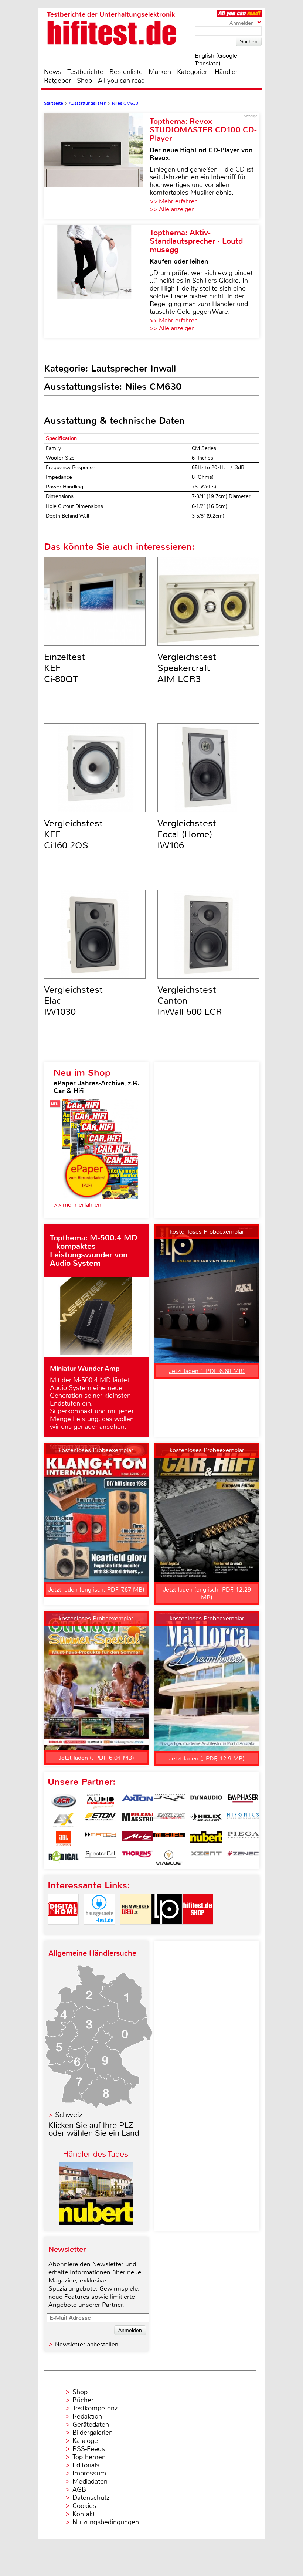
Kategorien (193, 72)
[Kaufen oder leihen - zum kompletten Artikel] (97, 281)
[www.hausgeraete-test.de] (99, 1931)
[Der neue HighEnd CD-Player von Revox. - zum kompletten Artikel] (97, 166)
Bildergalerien (93, 2433)
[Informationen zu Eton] (101, 1820)
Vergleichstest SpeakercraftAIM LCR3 (187, 668)
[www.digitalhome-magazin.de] (63, 1931)
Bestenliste (126, 72)
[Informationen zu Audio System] (101, 1801)
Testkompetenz (95, 2408)
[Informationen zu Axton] (137, 1801)
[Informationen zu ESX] (64, 1820)
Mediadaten (90, 2481)
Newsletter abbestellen (87, 2344)
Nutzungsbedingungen (106, 2522)
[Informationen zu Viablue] (169, 1858)
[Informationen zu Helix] (206, 1820)
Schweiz (69, 2115)
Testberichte (85, 72)
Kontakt (84, 2514)
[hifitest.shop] (198, 1931)
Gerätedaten (91, 2424)
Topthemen (89, 2457)
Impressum (89, 2473)
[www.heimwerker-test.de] (136, 1931)
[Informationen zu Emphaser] (243, 1801)
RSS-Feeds (89, 2449)
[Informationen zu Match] (101, 1839)
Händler (226, 72)
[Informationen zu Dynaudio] (206, 1801)
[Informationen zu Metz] (137, 1839)
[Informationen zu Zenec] (243, 1858)
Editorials (86, 2465)
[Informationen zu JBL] (64, 1839)
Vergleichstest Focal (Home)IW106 (187, 834)
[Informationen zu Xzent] (206, 1858)
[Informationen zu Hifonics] (243, 1820)
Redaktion (87, 2416)
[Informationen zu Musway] (169, 1839)
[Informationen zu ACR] (64, 1801)
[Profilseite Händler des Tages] (96, 2223)
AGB (79, 2489)
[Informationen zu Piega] (243, 1839)
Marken (160, 72)
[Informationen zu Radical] (64, 1858)
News (53, 72)
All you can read (121, 81)
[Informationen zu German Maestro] (137, 1820)
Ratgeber (57, 81)
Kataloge (85, 2441)
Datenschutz (91, 2498)
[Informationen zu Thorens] (137, 1858)
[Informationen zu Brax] (169, 1801)
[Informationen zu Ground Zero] (169, 1820)
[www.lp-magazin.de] (167, 1931)
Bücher (83, 2400)
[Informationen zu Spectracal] (101, 1858)
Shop (84, 81)
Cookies (84, 2506)
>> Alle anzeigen (172, 209)
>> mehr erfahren (77, 1205)
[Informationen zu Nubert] (206, 1839)
